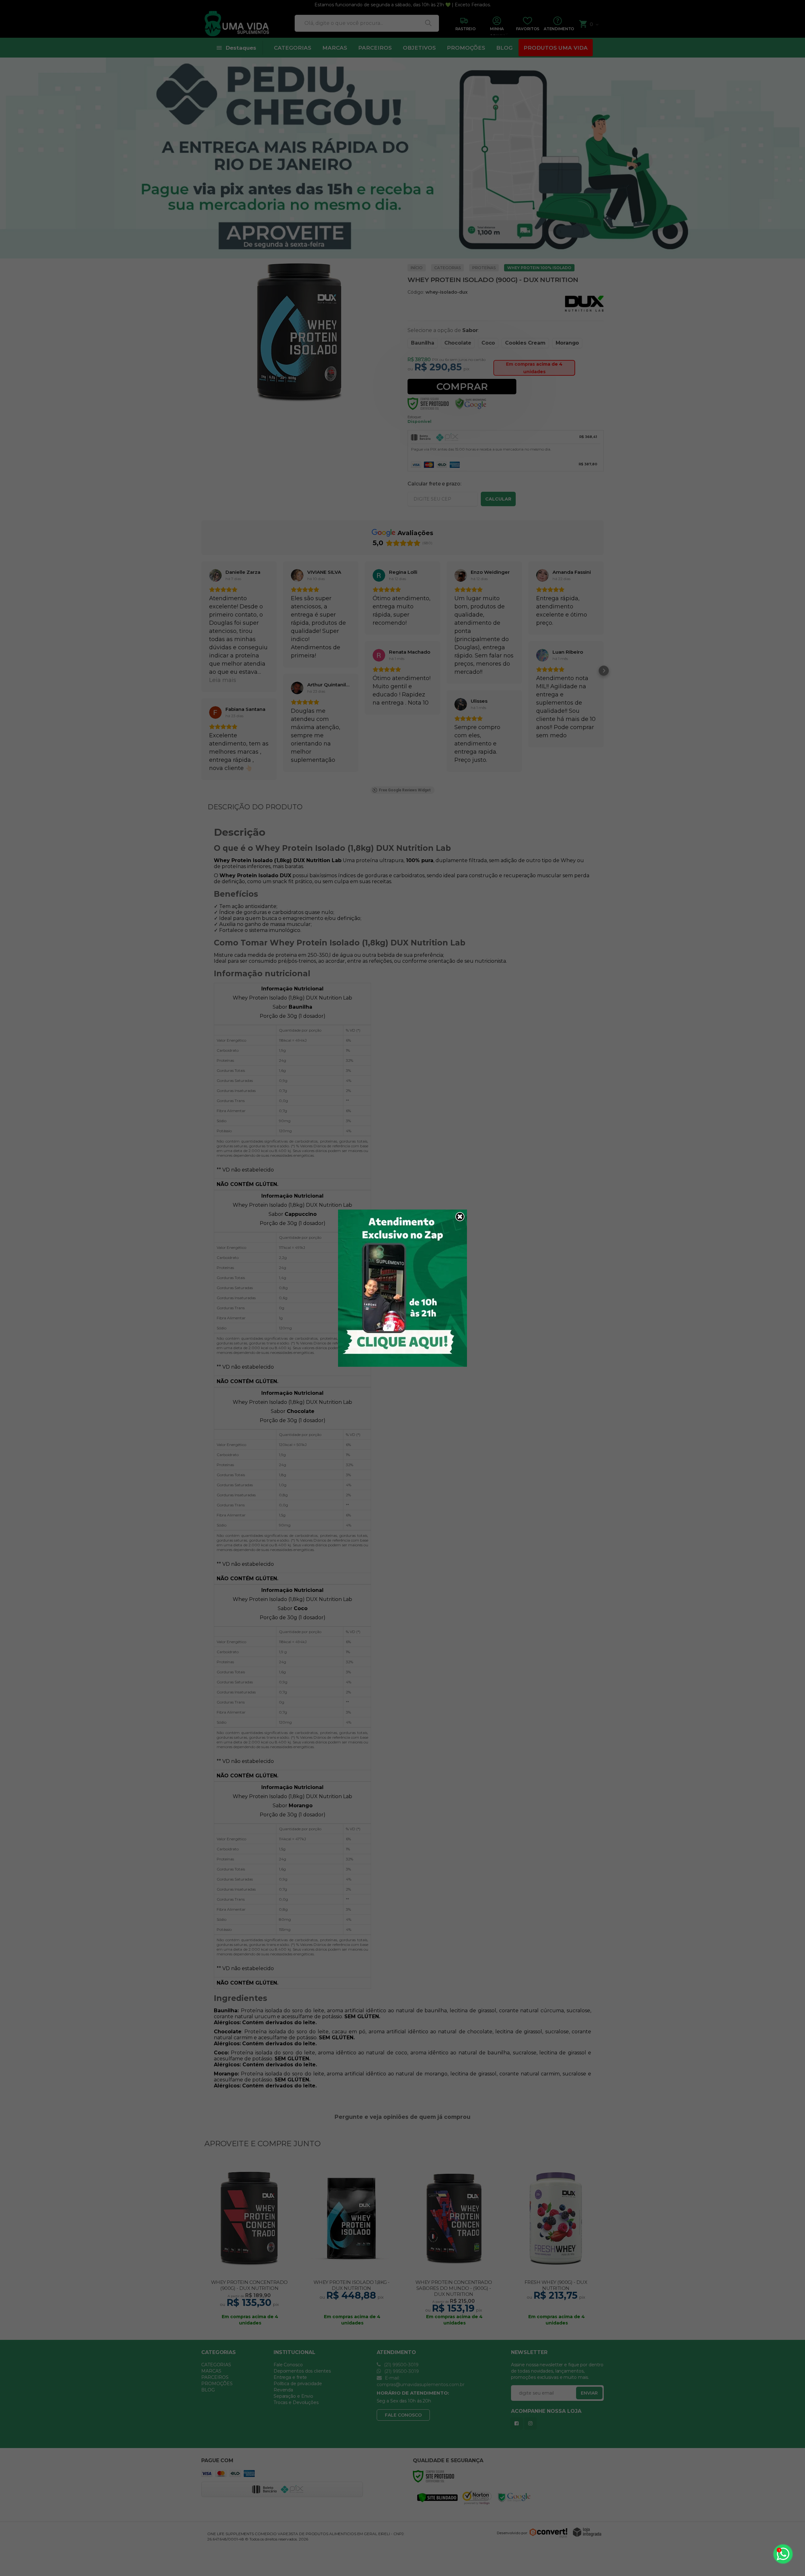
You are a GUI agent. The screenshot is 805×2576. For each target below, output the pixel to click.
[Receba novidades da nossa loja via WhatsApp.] (402, 1288)
